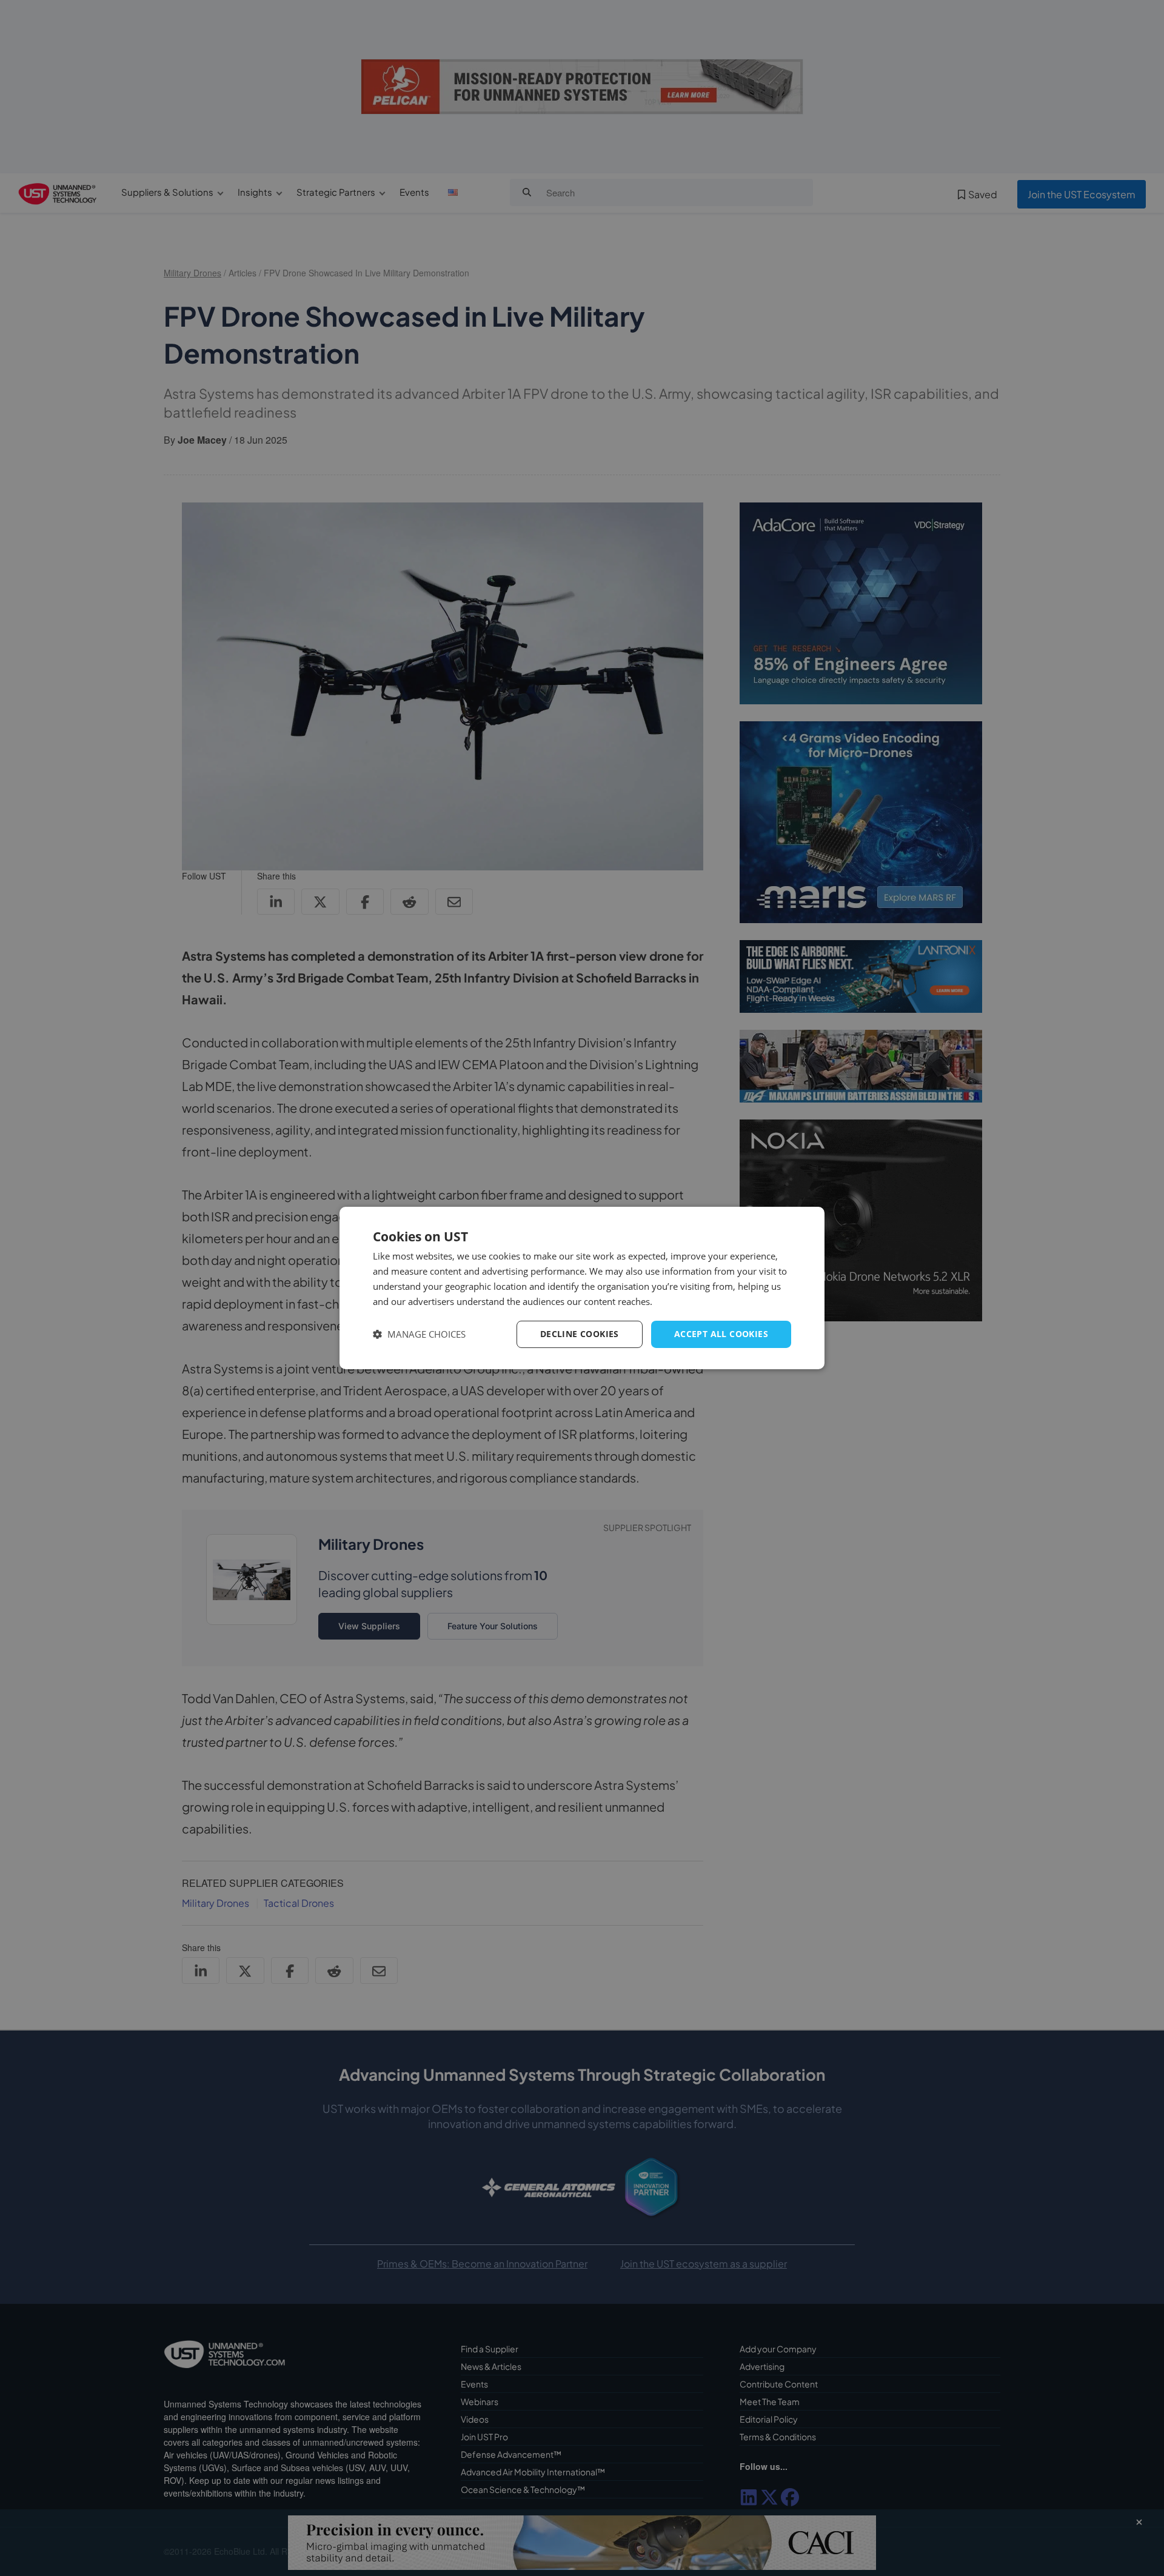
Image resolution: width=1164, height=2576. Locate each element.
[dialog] (582, 1288)
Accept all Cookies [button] (721, 1334)
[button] (419, 1334)
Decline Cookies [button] (580, 1334)
